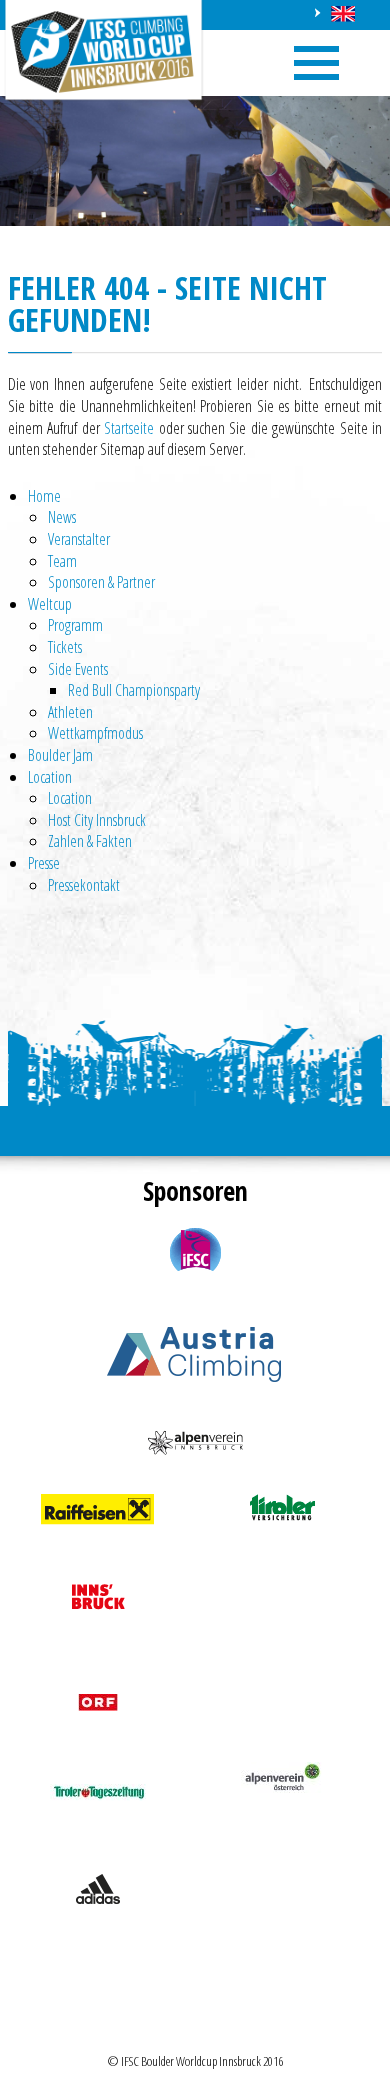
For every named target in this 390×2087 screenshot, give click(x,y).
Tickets (65, 647)
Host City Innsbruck (97, 820)
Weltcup (50, 604)
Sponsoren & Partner (101, 582)
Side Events (78, 669)
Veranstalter (79, 539)
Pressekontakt (84, 885)
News (62, 517)
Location (50, 777)
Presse (44, 863)
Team (62, 561)
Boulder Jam (60, 755)
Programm (75, 625)
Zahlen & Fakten (90, 841)
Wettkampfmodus (95, 733)
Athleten (70, 712)
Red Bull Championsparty (134, 690)
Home (44, 496)
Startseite (129, 428)
